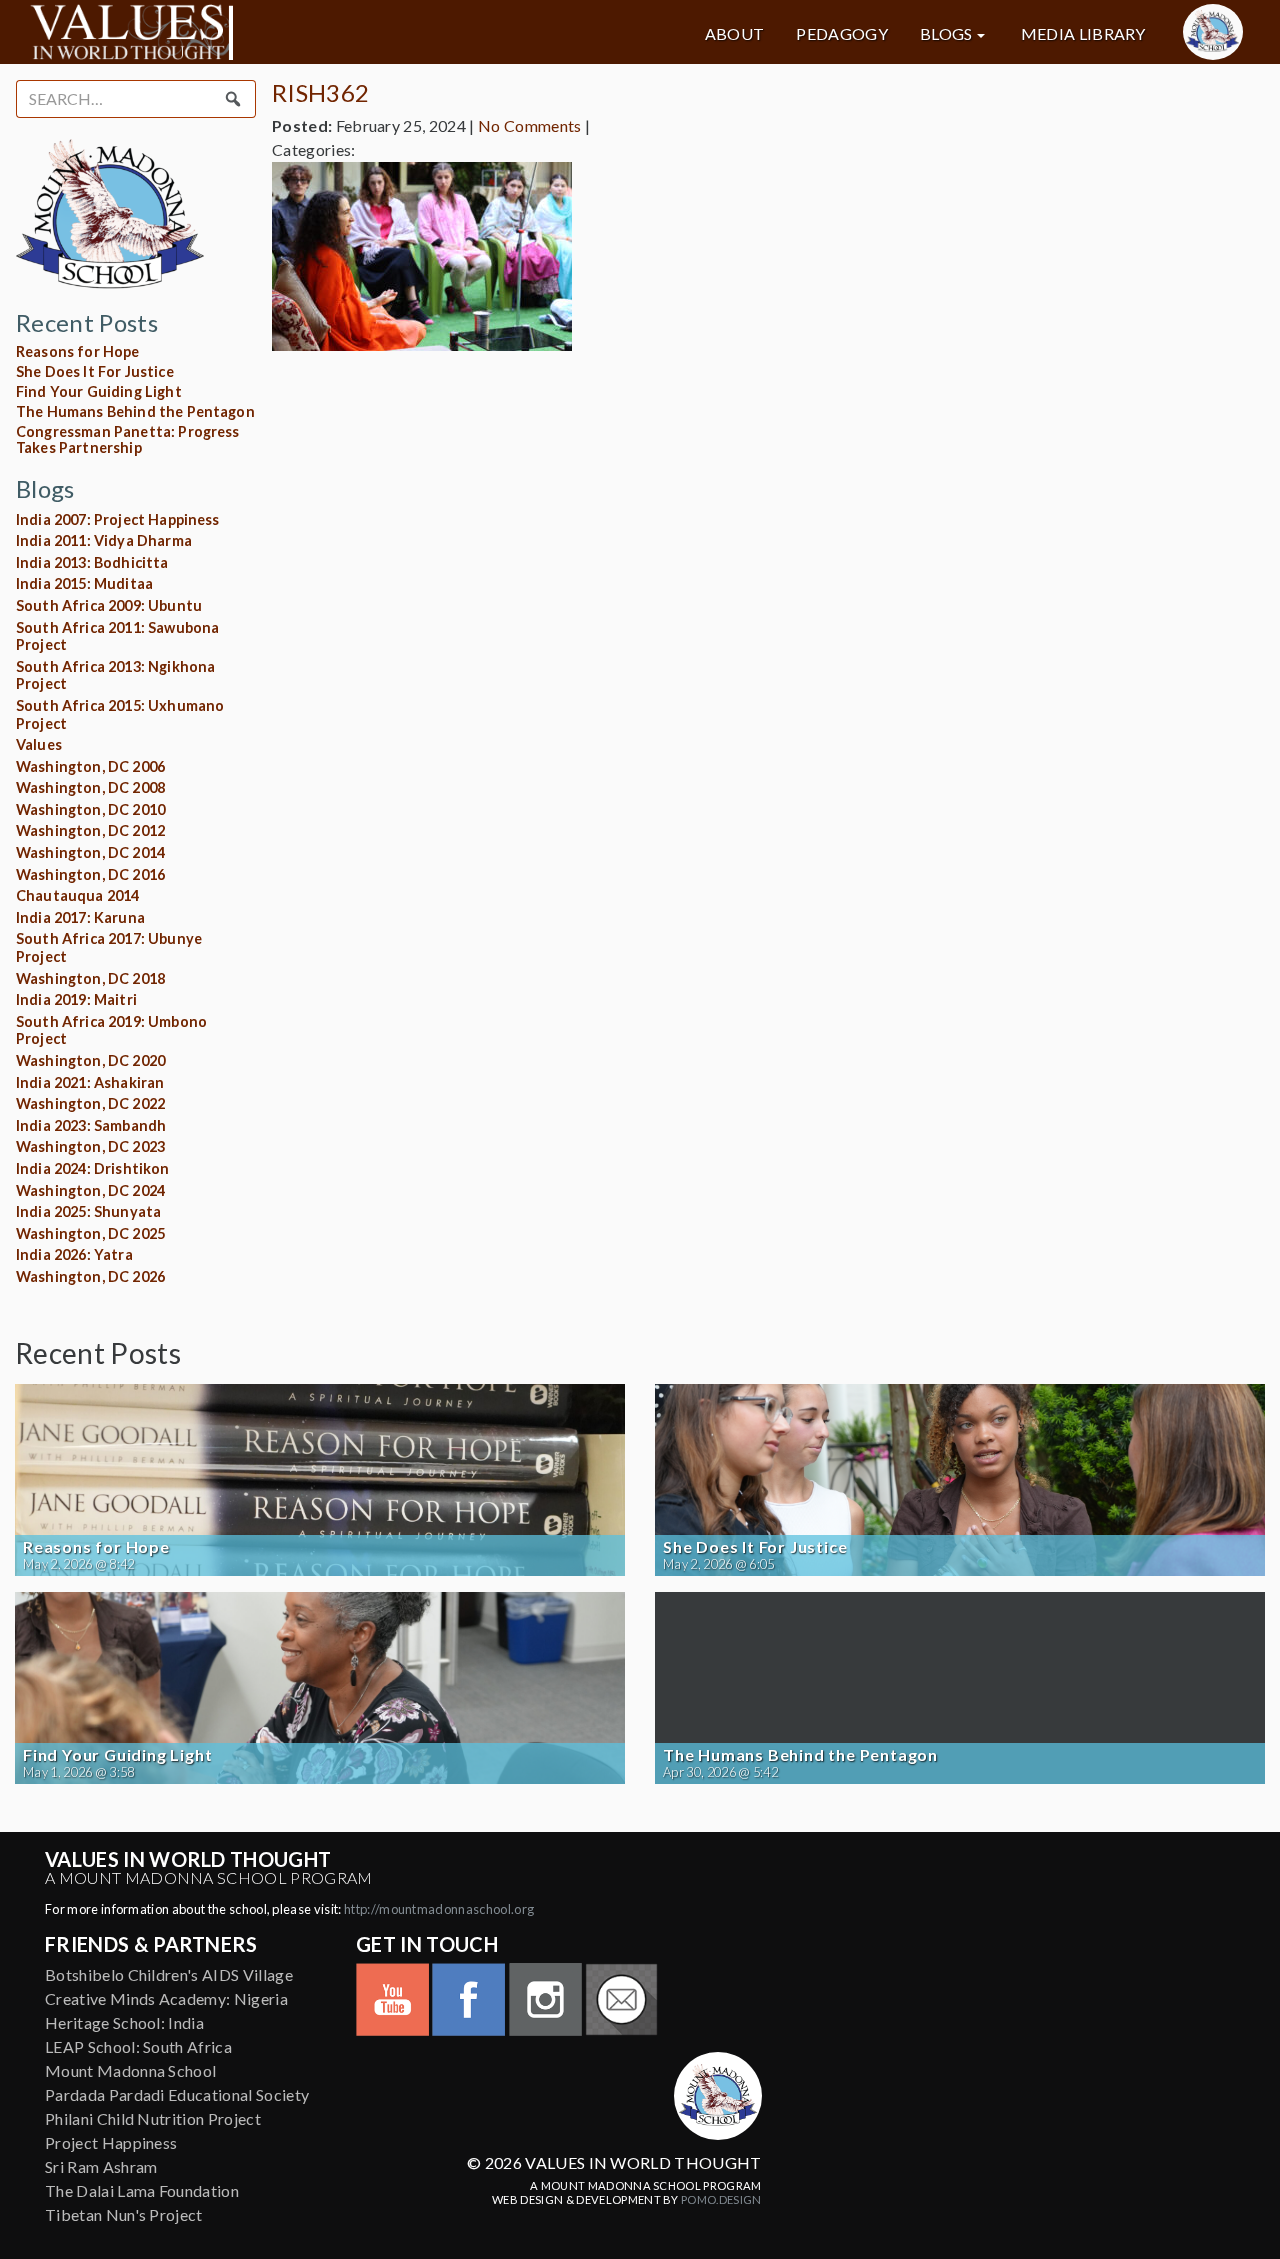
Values (39, 744)
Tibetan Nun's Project (124, 2214)
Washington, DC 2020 (90, 1060)
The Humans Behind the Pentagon (135, 411)
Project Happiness (111, 2142)
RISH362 (320, 92)
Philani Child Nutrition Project (153, 2118)
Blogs (946, 34)
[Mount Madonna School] (1213, 32)
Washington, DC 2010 (90, 809)
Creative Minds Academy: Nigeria (166, 1998)
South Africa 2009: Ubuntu (109, 605)
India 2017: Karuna (80, 917)
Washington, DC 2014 (90, 852)
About (735, 34)
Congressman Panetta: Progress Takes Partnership (128, 439)
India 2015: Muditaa (84, 583)
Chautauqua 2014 (77, 895)
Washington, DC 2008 (90, 787)
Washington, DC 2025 (90, 1233)
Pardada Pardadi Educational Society (177, 2094)
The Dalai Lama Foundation (142, 2190)
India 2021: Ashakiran (90, 1082)
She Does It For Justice (95, 371)
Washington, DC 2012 (90, 830)
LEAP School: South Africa (138, 2046)
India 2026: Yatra (74, 1254)
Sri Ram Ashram (101, 2166)
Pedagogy (842, 34)
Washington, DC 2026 (90, 1276)
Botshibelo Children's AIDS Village (169, 1974)
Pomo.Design (721, 2199)
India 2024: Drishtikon (93, 1168)
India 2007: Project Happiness (118, 519)
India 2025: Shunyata (88, 1211)
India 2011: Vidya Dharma (104, 540)
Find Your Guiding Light (99, 391)
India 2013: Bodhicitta (92, 562)
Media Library (1083, 34)
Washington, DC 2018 (90, 978)
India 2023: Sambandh (91, 1125)
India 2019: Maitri (76, 999)
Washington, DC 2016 (90, 874)
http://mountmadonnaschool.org (439, 1909)
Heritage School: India (124, 2022)
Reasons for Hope (78, 351)
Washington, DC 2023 (90, 1146)
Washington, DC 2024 (90, 1190)
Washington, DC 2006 (90, 766)
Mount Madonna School (130, 2070)
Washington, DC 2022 (90, 1103)
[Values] (223, 32)
